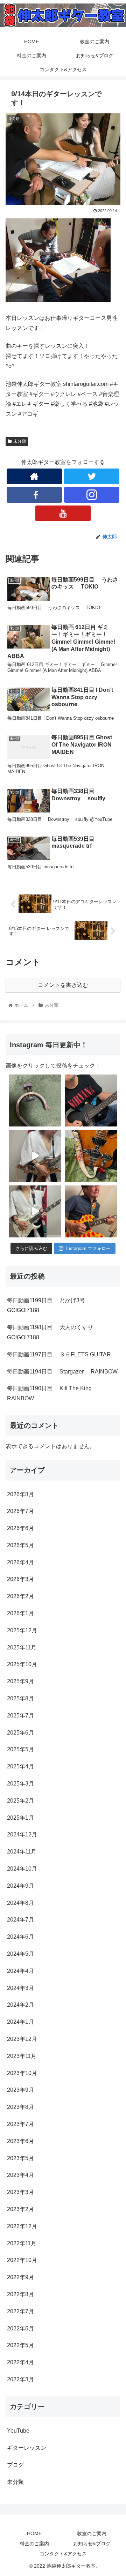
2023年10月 (22, 2073)
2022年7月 (20, 2311)
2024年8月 (20, 1903)
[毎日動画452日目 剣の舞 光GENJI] (35, 1156)
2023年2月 (20, 2209)
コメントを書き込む (63, 985)
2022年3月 (20, 2379)
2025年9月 (20, 1681)
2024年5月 (20, 1954)
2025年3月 (20, 1784)
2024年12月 (22, 1834)
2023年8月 (20, 2107)
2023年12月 (22, 2039)
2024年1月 (20, 2022)
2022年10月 (22, 2260)
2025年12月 (22, 1630)
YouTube (18, 2431)
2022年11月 (22, 2243)
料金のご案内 (34, 2544)
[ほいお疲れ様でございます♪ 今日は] (35, 1100)
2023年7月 (20, 2124)
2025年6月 (20, 1733)
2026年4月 (20, 1562)
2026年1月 (20, 1613)
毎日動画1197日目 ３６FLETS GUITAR (59, 1354)
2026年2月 (20, 1596)
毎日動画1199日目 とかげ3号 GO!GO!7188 (52, 1305)
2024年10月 (22, 1869)
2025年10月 (22, 1664)
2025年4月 (20, 1766)
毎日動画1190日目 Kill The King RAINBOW (56, 1393)
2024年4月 (20, 1971)
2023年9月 (20, 2090)
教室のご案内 (92, 2533)
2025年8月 (20, 1698)
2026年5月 (20, 1545)
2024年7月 (20, 1920)
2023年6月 (20, 2141)
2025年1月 (20, 1818)
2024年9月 (20, 1886)
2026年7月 (20, 1511)
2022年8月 (20, 2294)
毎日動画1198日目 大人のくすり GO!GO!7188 (56, 1332)
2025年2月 (20, 1801)
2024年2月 (20, 2005)
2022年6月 (20, 2328)
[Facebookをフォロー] (34, 495)
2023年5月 (20, 2158)
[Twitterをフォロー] (92, 476)
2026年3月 (20, 1579)
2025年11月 (22, 1648)
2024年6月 (20, 1937)
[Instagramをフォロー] (92, 495)
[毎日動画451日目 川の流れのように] (35, 1211)
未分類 (20, 441)
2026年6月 (20, 1528)
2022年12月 (22, 2226)
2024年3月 (20, 1988)
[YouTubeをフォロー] (63, 513)
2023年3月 (20, 2192)
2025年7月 (20, 1716)
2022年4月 (20, 2362)
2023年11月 (22, 2056)
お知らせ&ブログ (92, 2544)
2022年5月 (20, 2345)
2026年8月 (20, 1494)
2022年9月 (20, 2277)
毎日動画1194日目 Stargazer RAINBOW (62, 1372)
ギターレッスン (27, 2448)
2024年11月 (22, 1852)
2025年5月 (20, 1749)
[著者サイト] (34, 476)
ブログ (15, 2465)
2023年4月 (20, 2175)
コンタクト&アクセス (63, 2554)
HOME (34, 2533)
